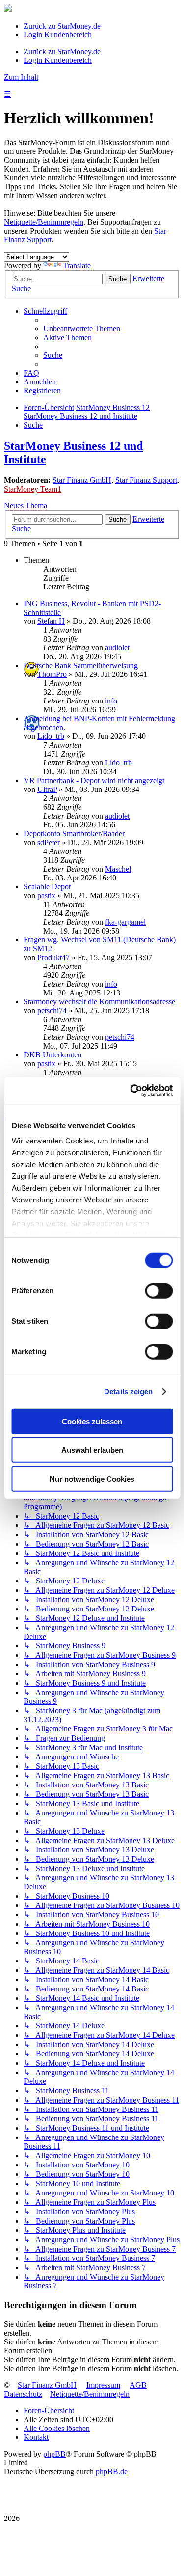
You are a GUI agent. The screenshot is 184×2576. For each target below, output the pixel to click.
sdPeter (49, 842)
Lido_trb (51, 736)
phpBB (54, 2454)
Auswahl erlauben (92, 1450)
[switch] (159, 1290)
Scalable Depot (47, 887)
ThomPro (52, 674)
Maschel (118, 869)
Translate (77, 266)
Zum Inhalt (21, 77)
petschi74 (52, 1010)
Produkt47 (53, 957)
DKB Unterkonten (53, 1055)
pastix (46, 895)
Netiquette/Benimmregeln (44, 222)
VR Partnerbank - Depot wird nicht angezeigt (94, 780)
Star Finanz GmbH (82, 480)
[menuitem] (82, 329)
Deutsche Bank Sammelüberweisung (81, 665)
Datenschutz (23, 2394)
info (111, 701)
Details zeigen (128, 1391)
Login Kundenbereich (58, 35)
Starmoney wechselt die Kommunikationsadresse (99, 1002)
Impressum (103, 2385)
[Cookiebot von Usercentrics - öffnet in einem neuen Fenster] (131, 1091)
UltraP (47, 789)
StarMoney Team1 (33, 489)
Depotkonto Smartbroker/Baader (74, 834)
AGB (138, 2385)
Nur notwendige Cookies (92, 1478)
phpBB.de (112, 2472)
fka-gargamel (125, 922)
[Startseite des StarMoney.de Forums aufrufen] (8, 9)
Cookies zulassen (92, 1421)
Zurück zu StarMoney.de (62, 26)
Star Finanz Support (146, 480)
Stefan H (51, 621)
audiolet (117, 648)
